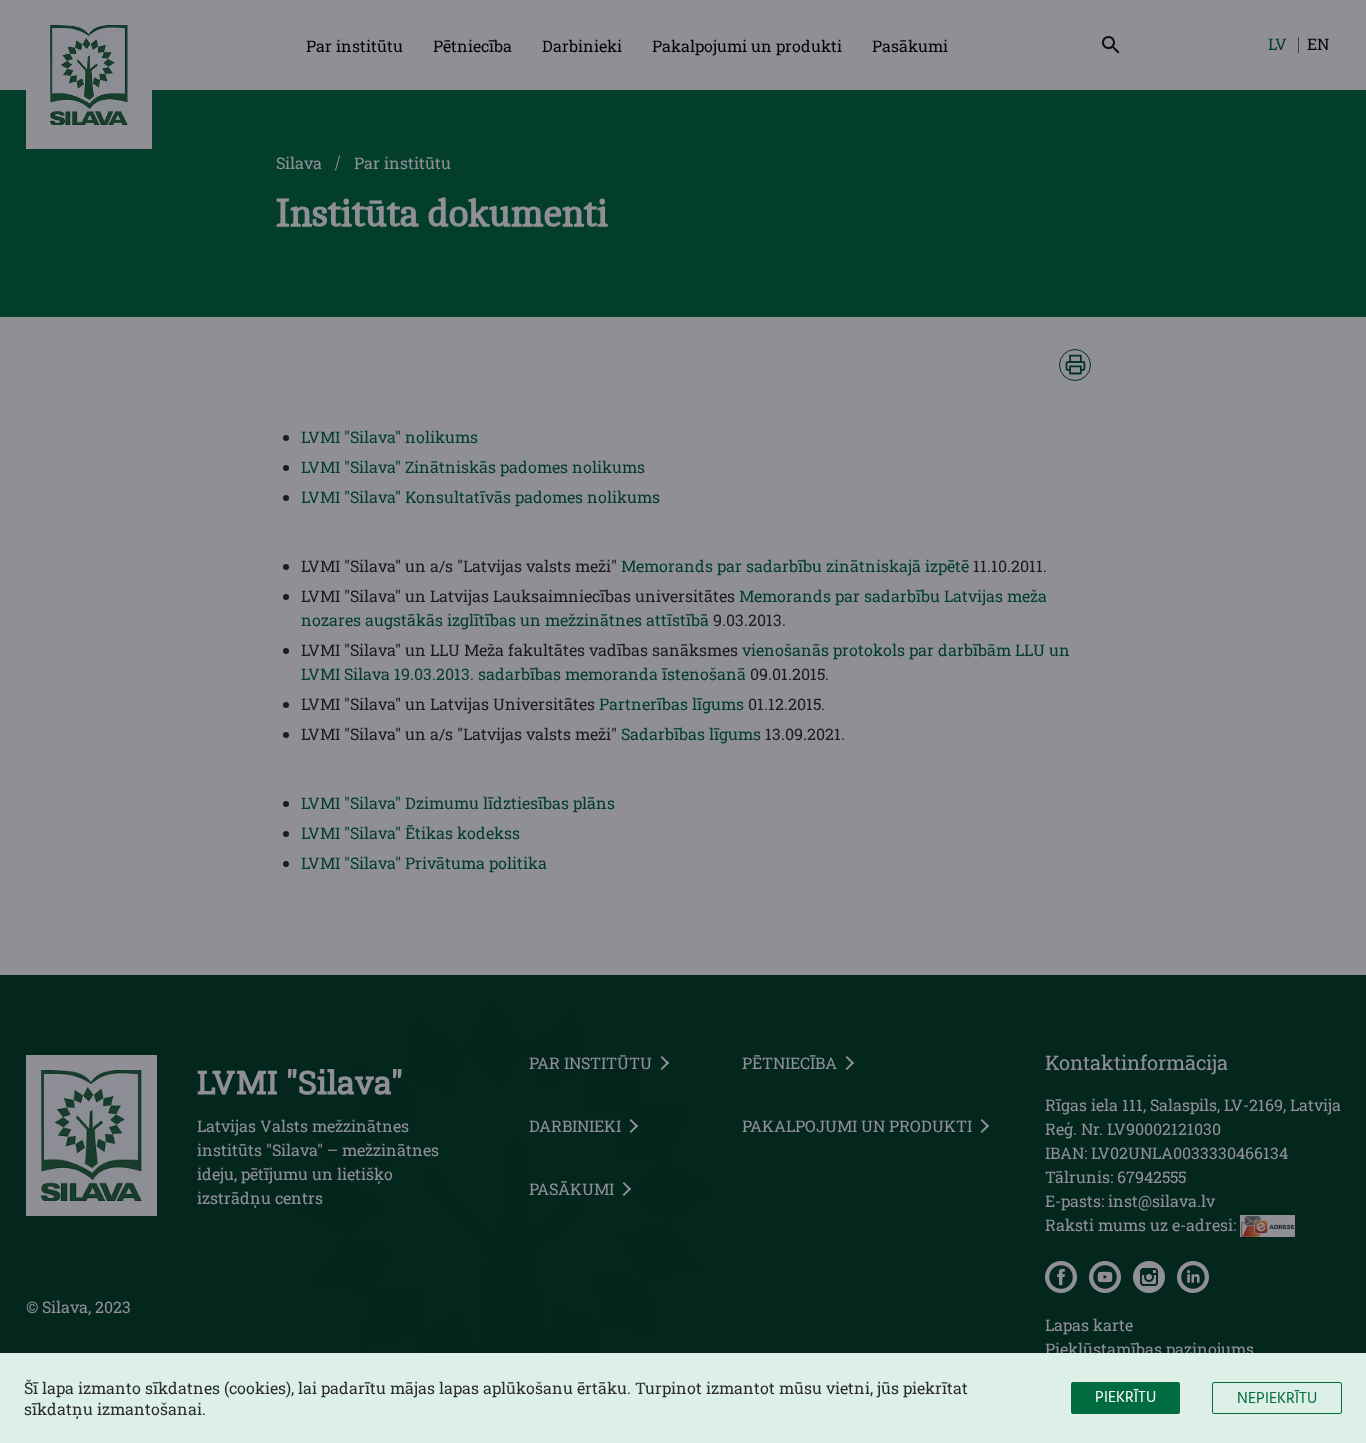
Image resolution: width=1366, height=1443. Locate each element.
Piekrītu (1125, 1398)
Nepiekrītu (1277, 1399)
